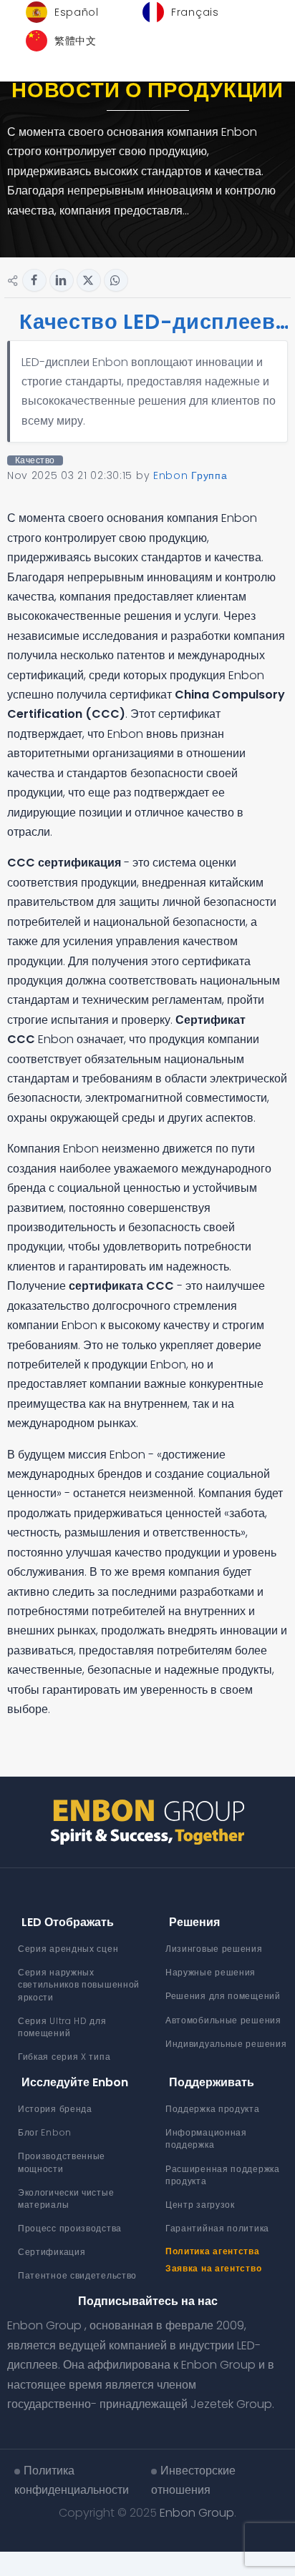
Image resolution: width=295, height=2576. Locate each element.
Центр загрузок (200, 2205)
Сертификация (52, 2252)
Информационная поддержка (206, 2138)
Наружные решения (211, 1972)
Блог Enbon (45, 2132)
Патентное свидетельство (77, 2275)
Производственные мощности (62, 2162)
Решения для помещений (223, 1996)
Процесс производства (70, 2228)
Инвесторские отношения (193, 2480)
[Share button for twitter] (89, 280)
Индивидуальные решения (226, 2044)
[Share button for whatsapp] (116, 280)
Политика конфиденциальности (72, 2480)
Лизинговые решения (214, 1949)
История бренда (55, 2109)
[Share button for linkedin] (62, 280)
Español (77, 12)
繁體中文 (76, 41)
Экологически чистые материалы (66, 2199)
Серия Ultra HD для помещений (62, 2027)
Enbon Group (197, 2513)
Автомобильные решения (223, 2020)
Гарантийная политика (217, 2228)
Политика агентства (213, 2251)
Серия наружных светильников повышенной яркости (79, 1984)
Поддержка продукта (213, 2109)
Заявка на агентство (213, 2268)
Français (195, 12)
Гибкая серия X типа (64, 2057)
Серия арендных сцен (68, 1949)
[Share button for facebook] (34, 280)
